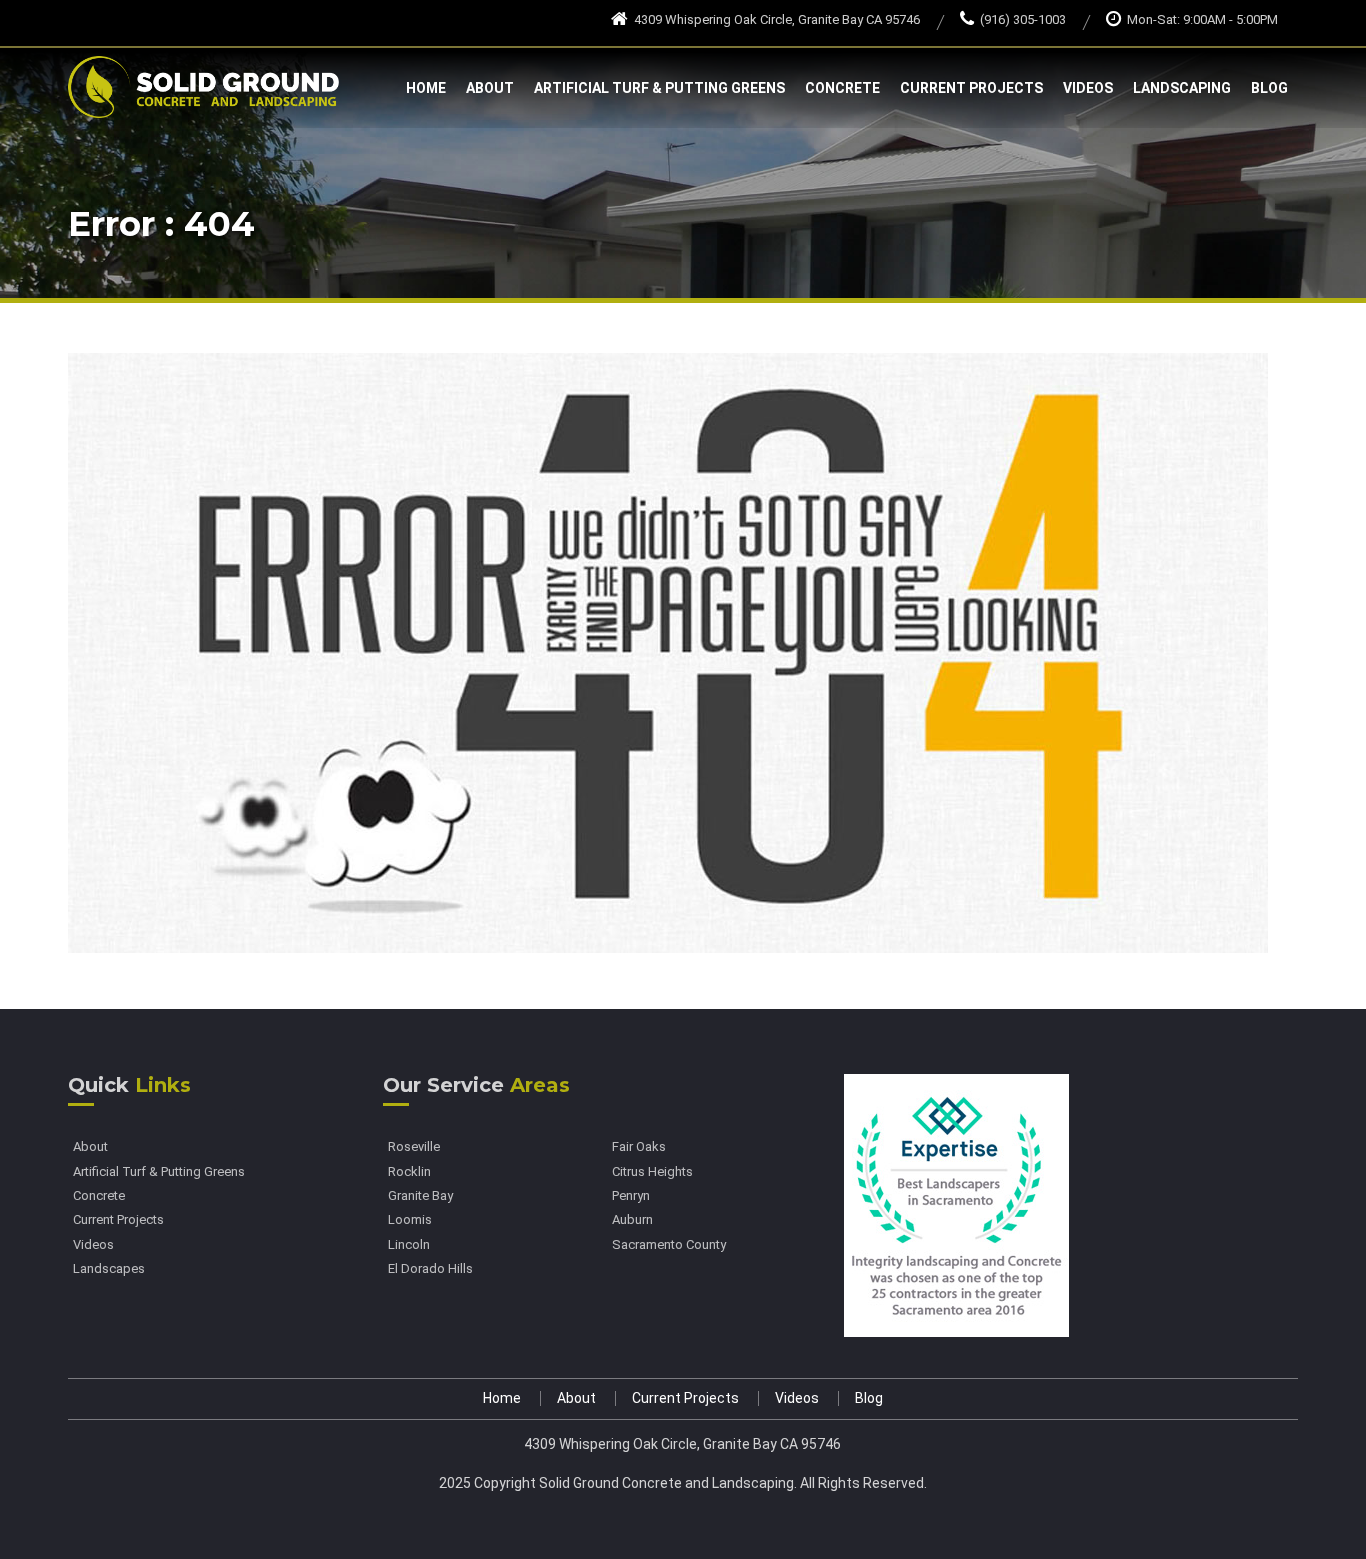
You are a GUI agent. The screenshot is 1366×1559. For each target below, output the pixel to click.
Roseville (414, 1147)
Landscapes (109, 1269)
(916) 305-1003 (1023, 19)
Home (426, 88)
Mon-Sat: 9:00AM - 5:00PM (1202, 19)
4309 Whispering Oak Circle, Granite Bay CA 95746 (777, 19)
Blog (1269, 88)
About (490, 88)
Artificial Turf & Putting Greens (659, 88)
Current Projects (971, 88)
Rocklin (409, 1172)
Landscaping (1182, 88)
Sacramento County (669, 1245)
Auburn (632, 1220)
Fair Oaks (639, 1147)
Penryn (631, 1196)
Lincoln (409, 1245)
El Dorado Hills (430, 1269)
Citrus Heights (652, 1172)
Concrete (842, 88)
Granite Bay (420, 1196)
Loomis (410, 1220)
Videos (1088, 88)
